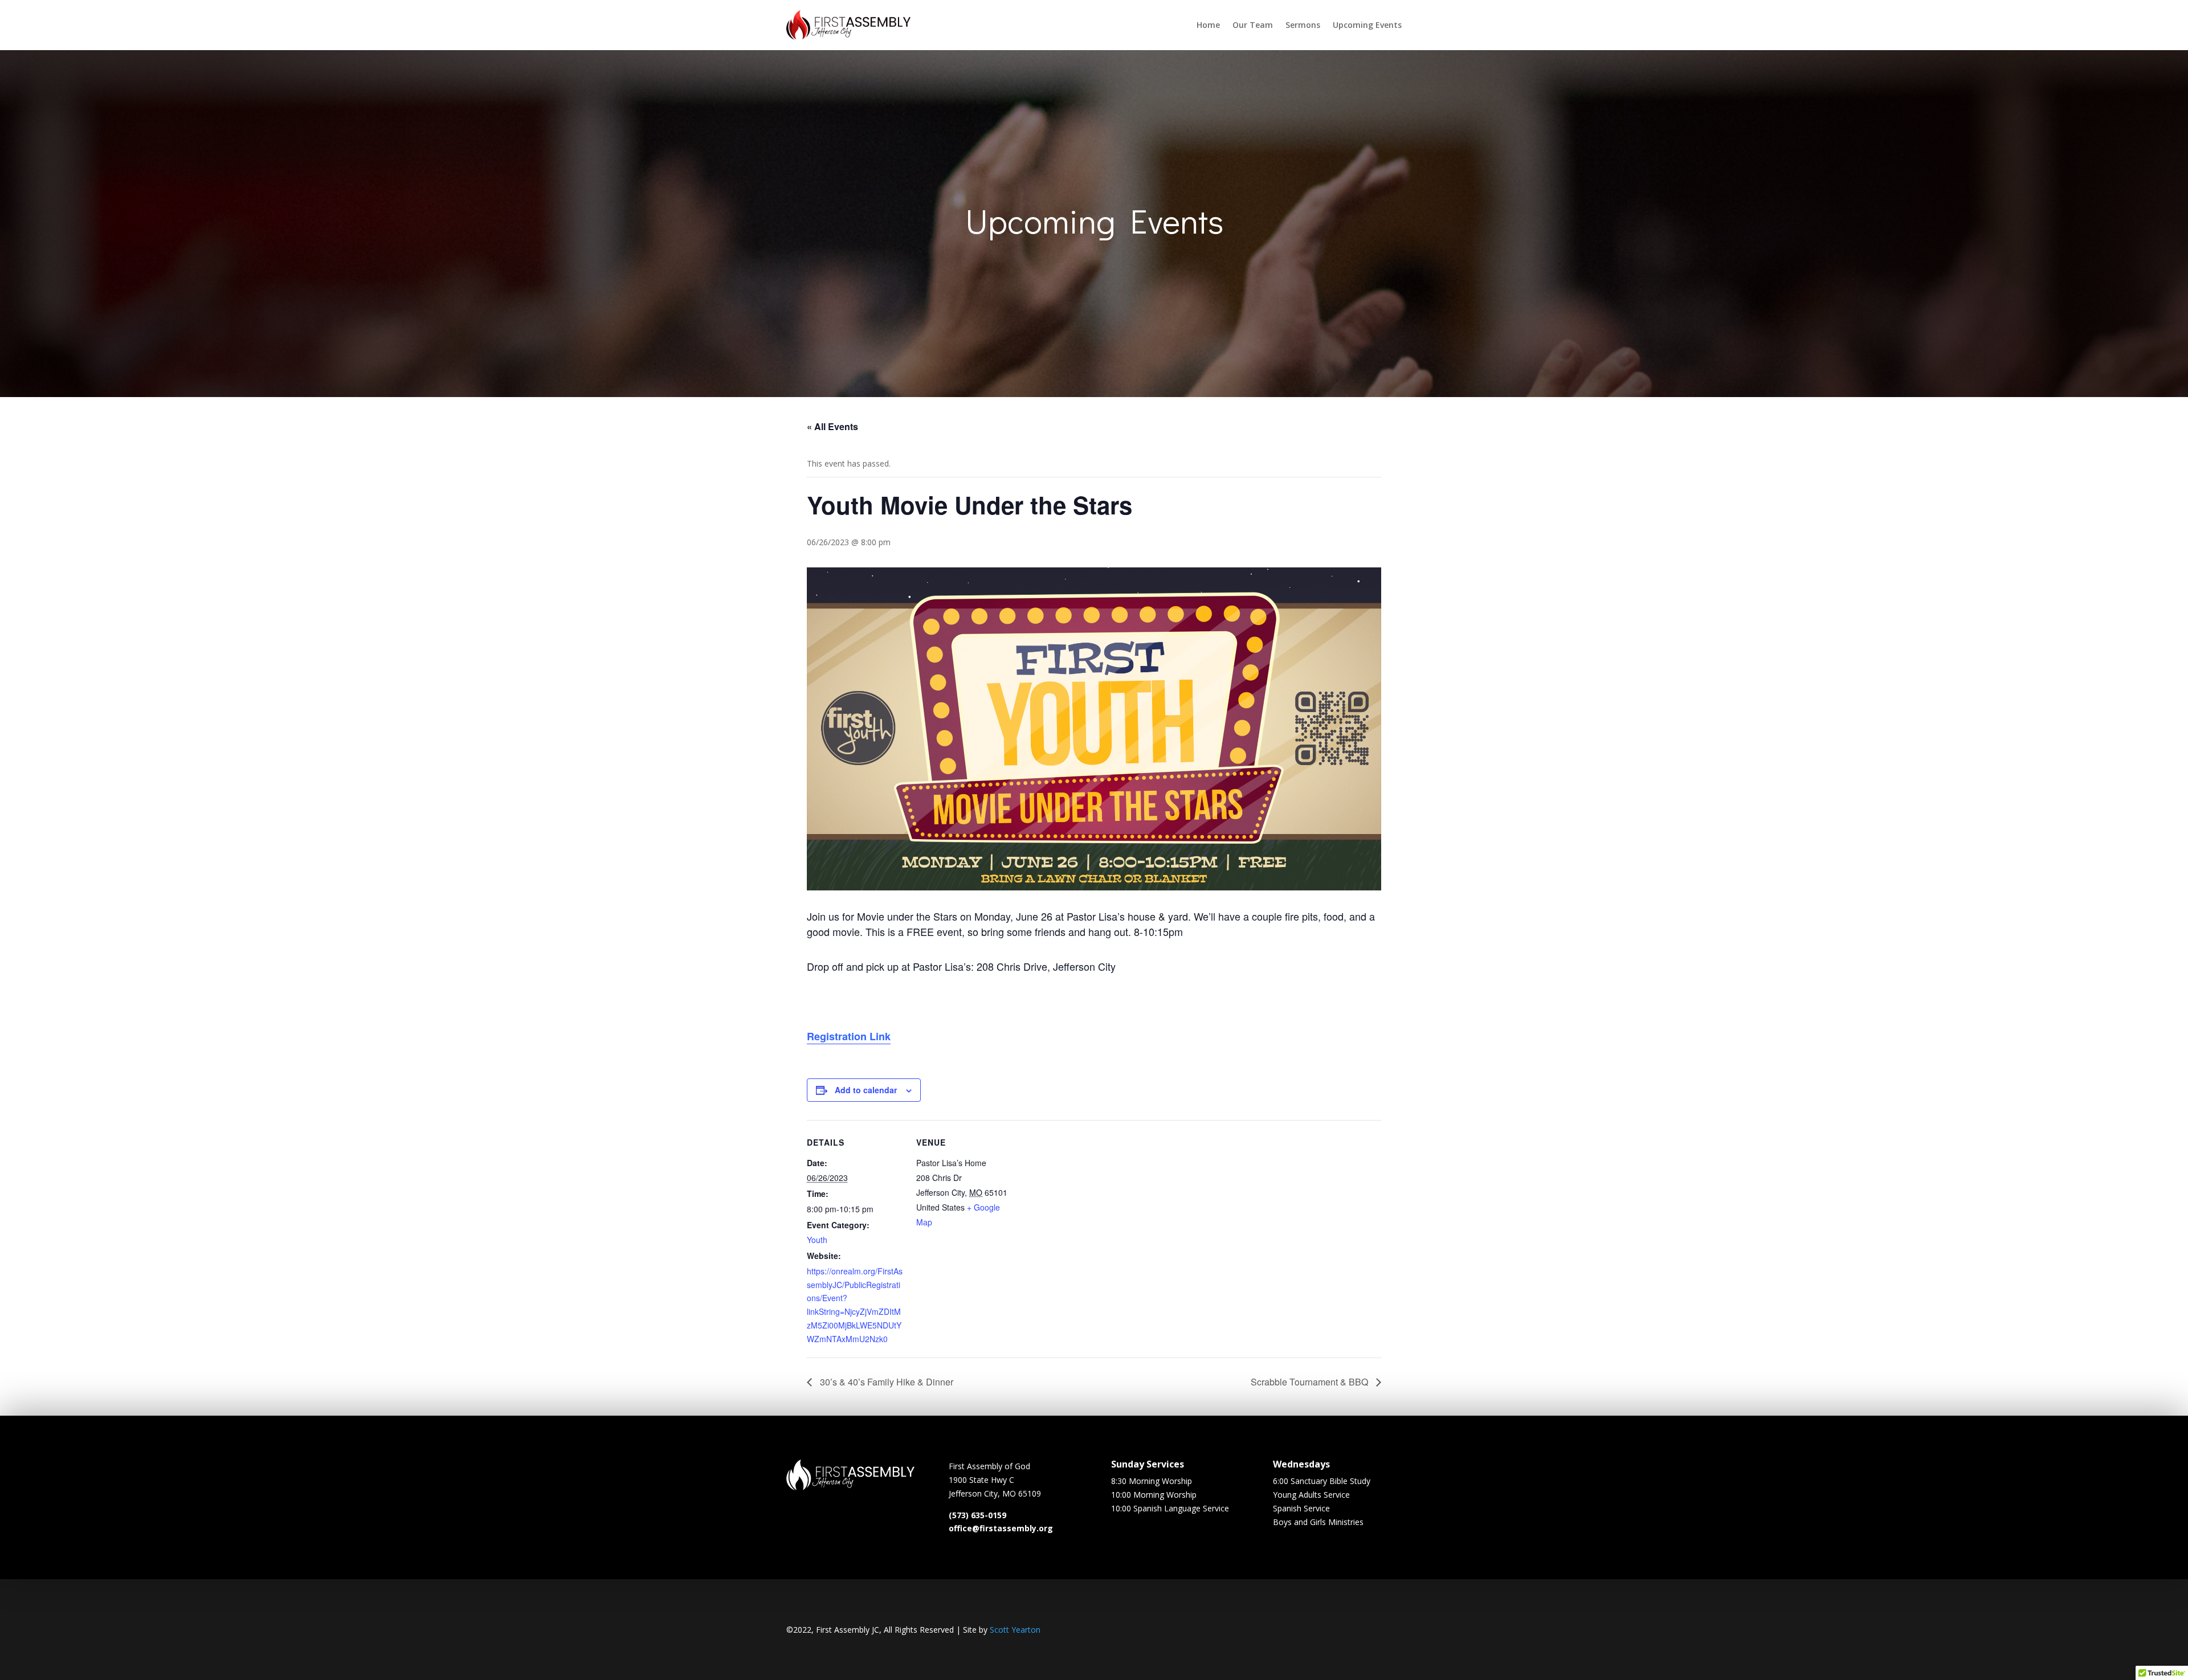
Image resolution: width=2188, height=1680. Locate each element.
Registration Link (849, 1036)
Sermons (1303, 25)
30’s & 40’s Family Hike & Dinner (885, 1382)
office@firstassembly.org (1001, 1528)
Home (1208, 25)
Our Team (1253, 25)
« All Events (832, 426)
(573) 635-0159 (977, 1515)
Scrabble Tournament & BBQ (1311, 1382)
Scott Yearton (1015, 1630)
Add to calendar (866, 1090)
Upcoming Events (1367, 25)
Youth (817, 1240)
